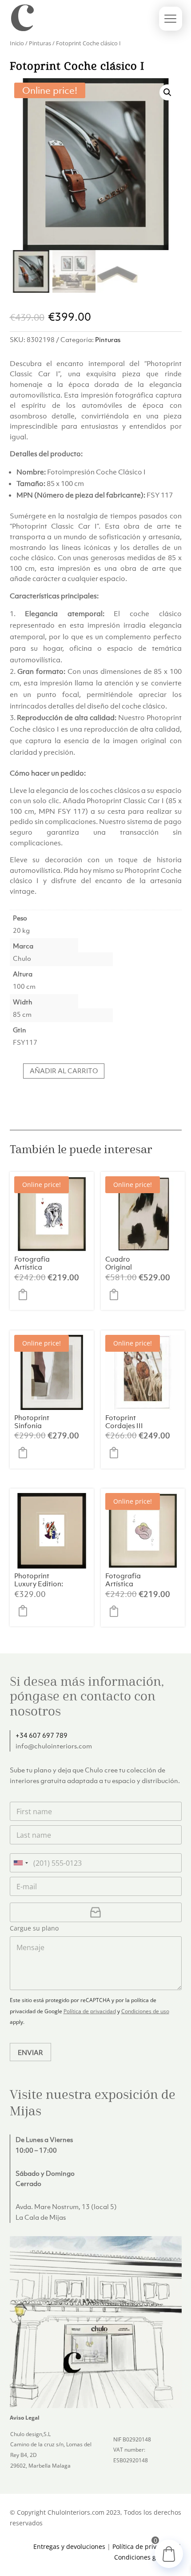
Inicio (17, 43)
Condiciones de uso (145, 2011)
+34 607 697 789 (42, 1735)
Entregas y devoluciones (69, 2546)
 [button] (25, 1294)
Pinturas (40, 43)
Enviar (30, 2052)
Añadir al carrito (64, 1071)
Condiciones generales (148, 2557)
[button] (167, 92)
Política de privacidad (90, 2011)
